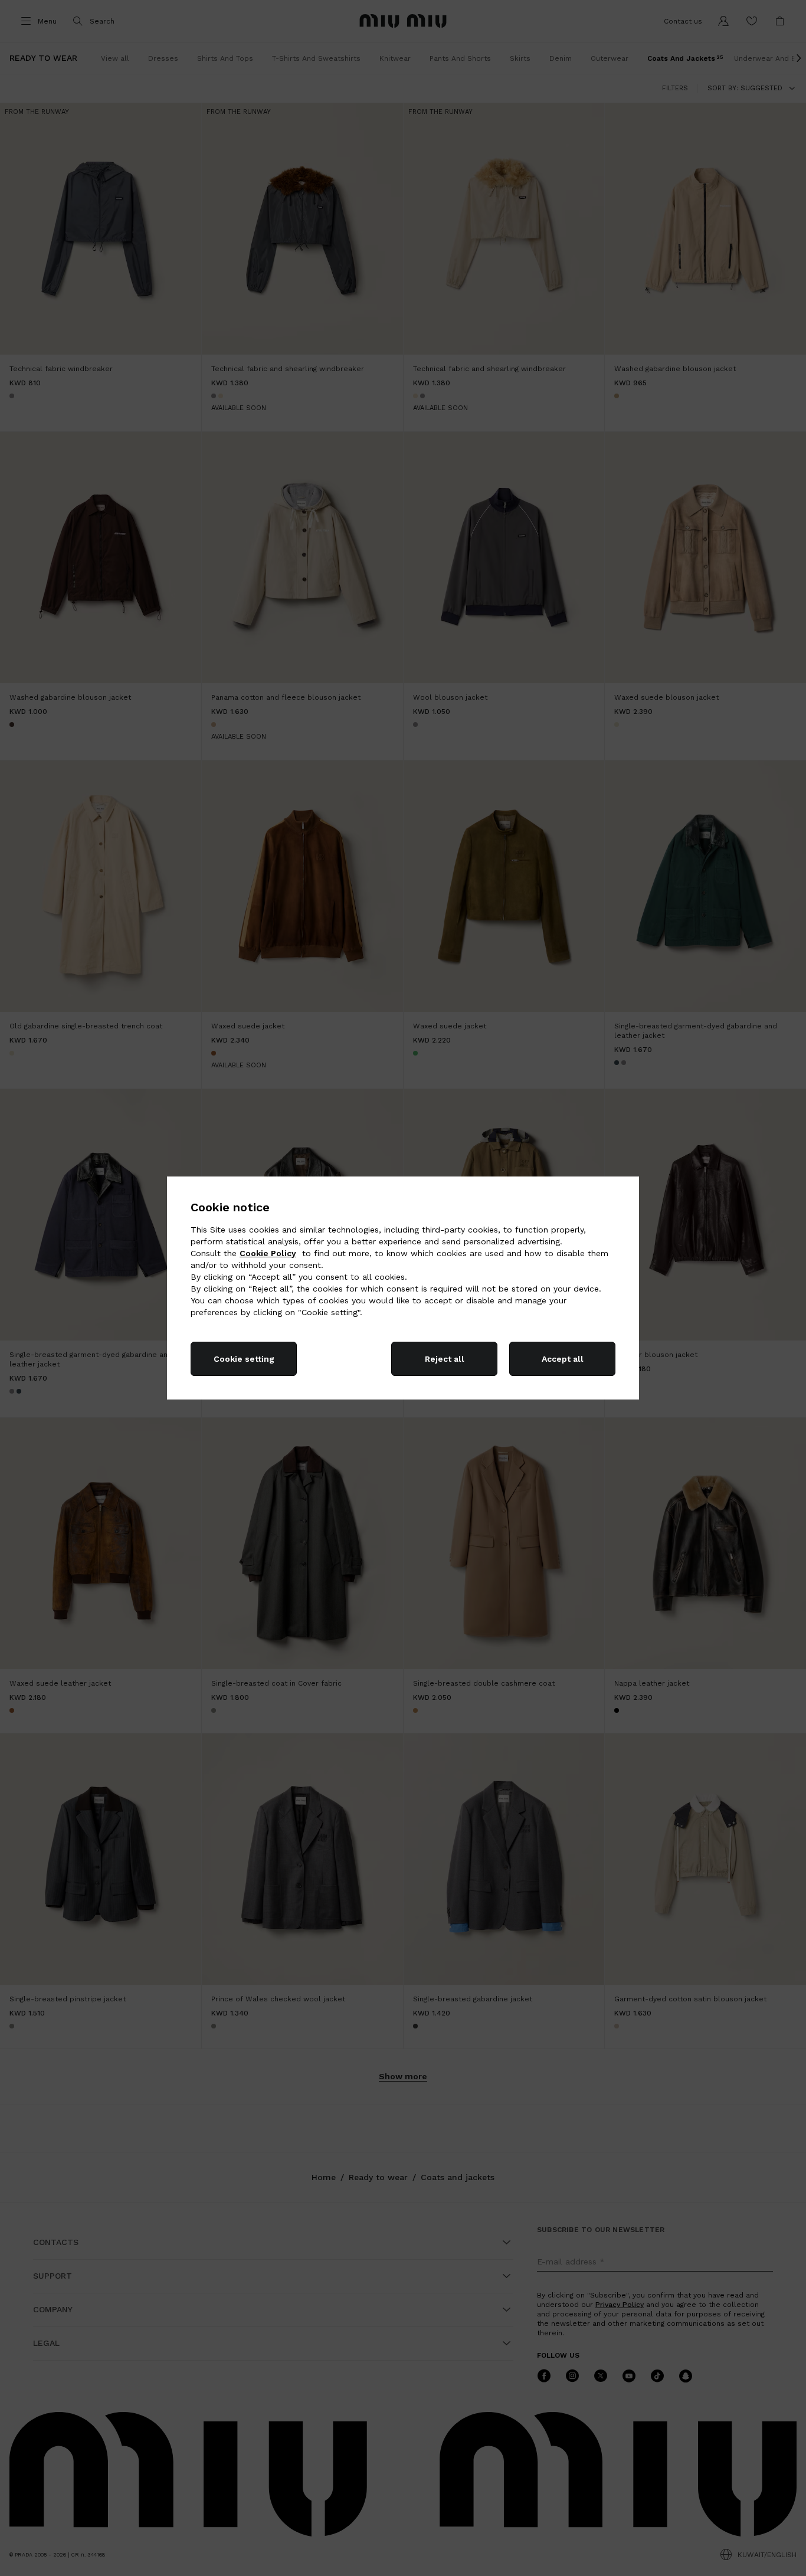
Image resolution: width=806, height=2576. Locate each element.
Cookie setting (244, 1359)
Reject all (445, 1359)
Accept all (563, 1359)
